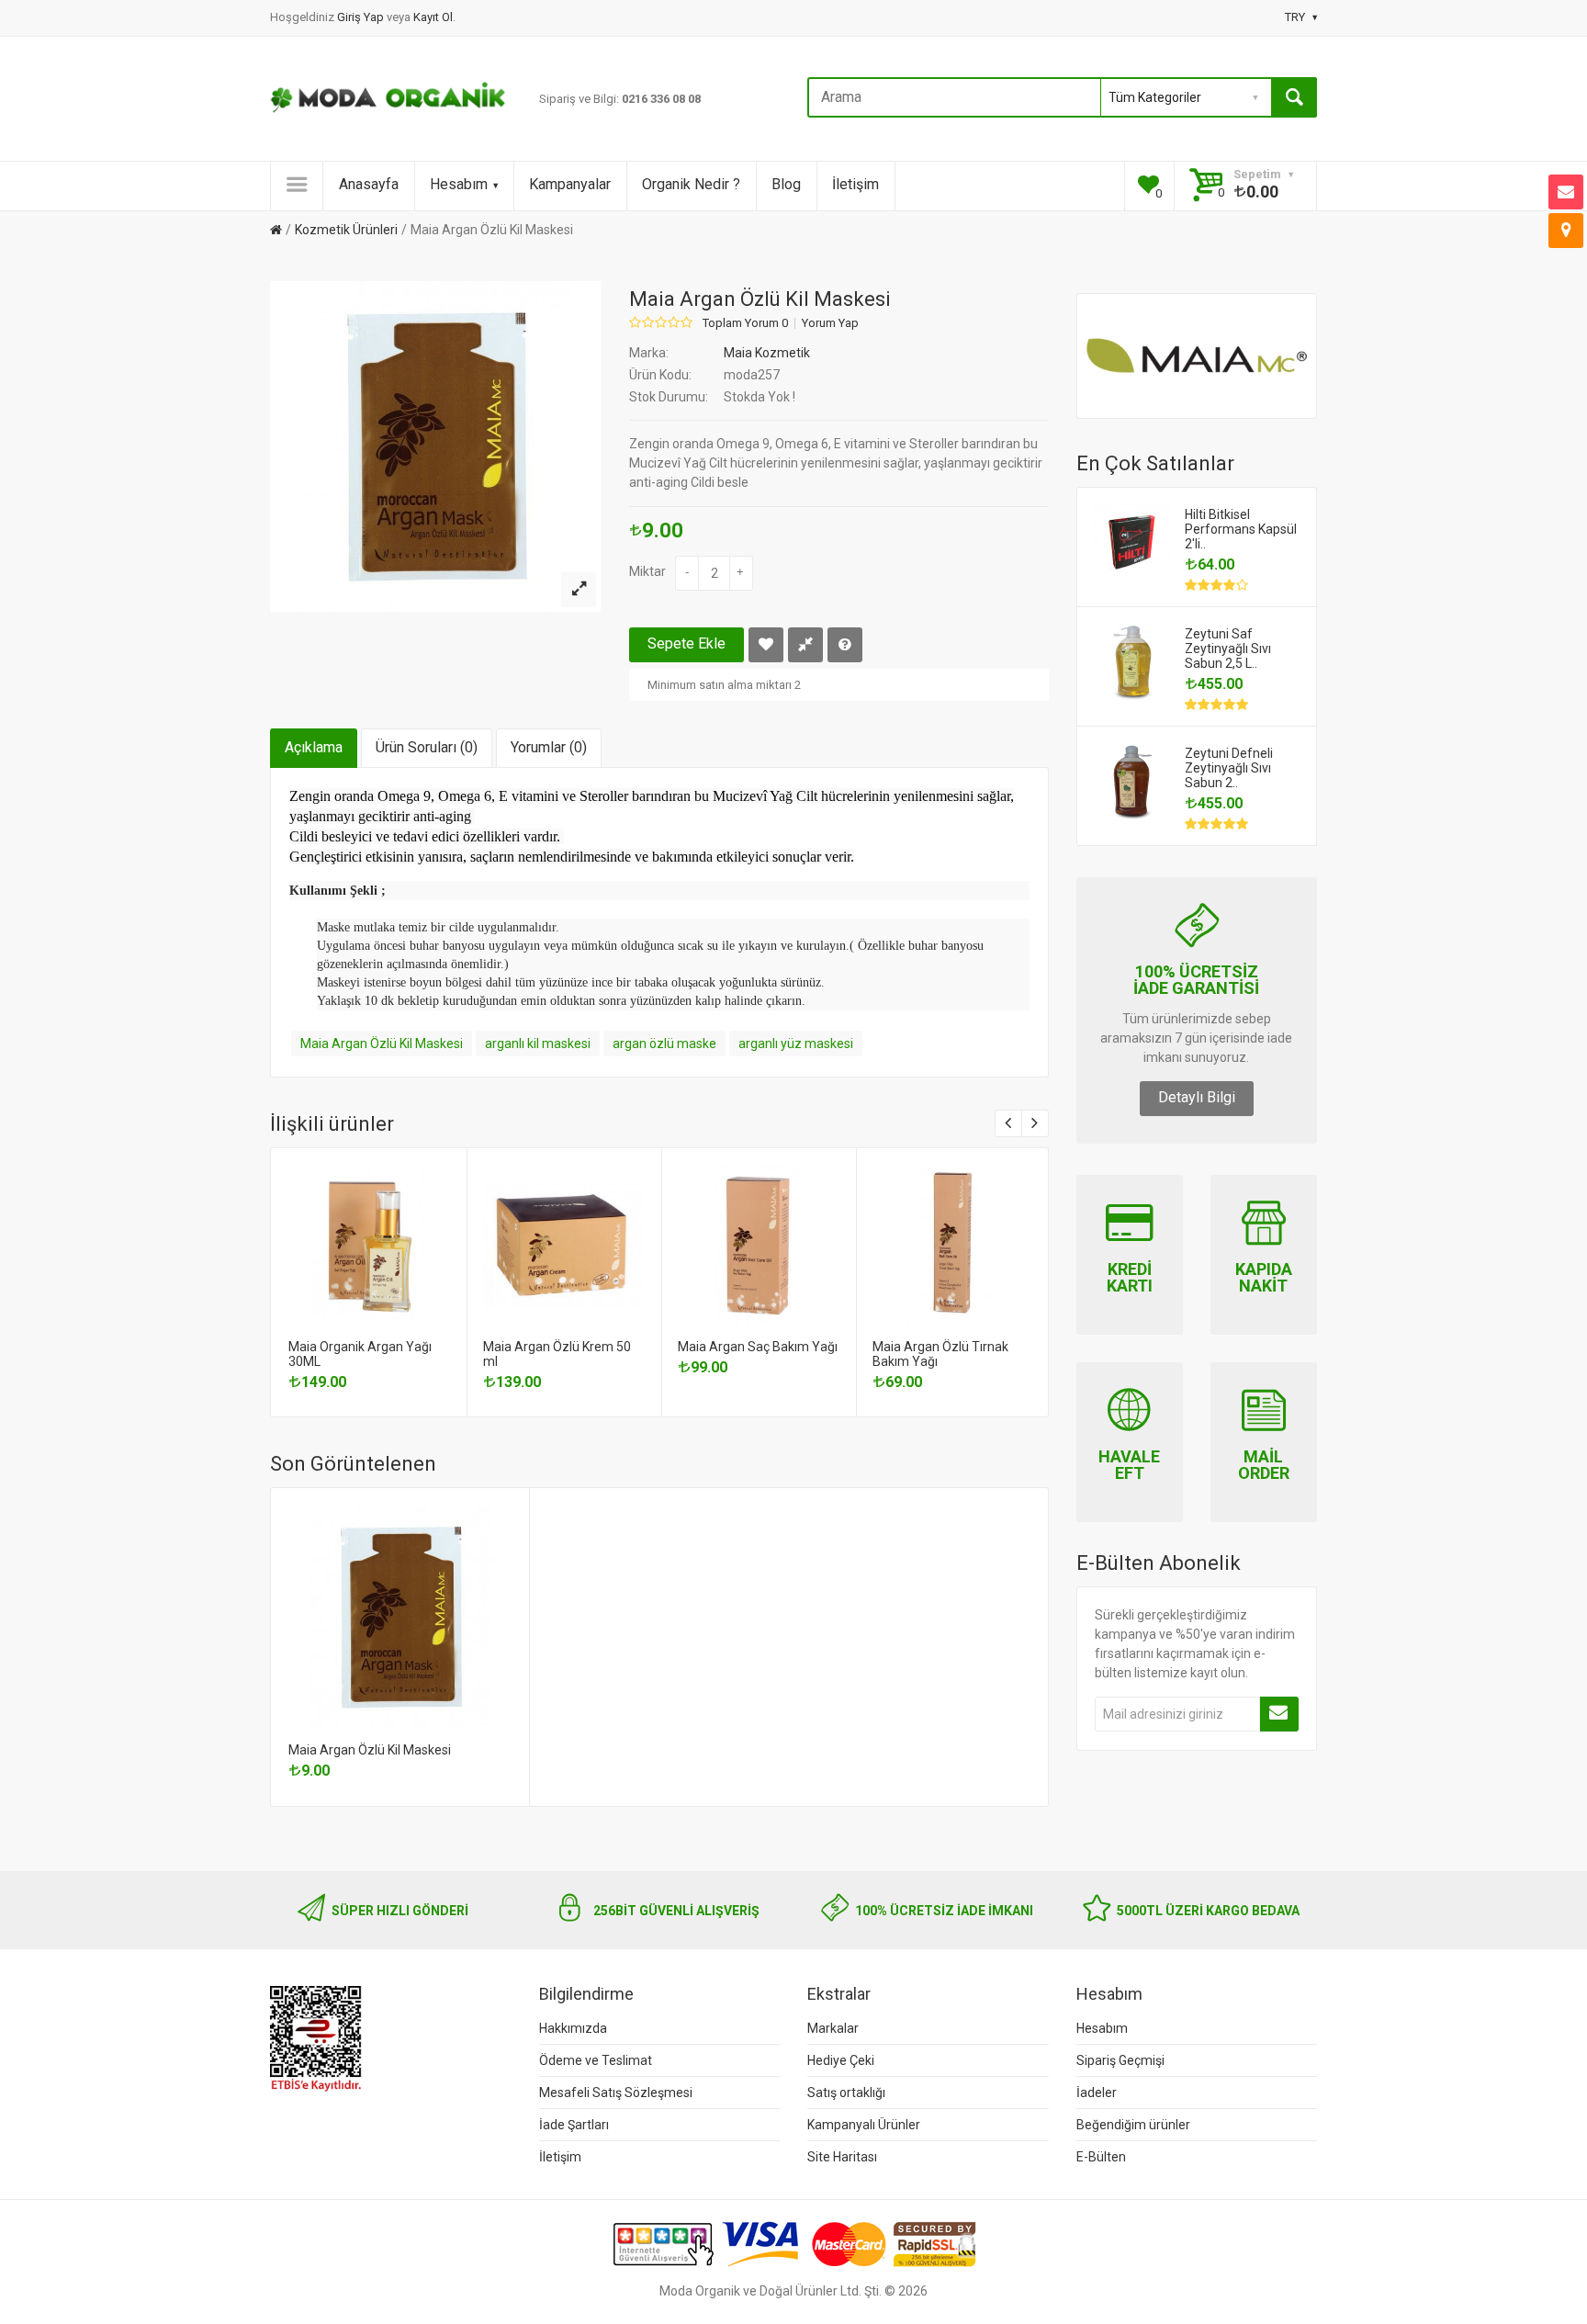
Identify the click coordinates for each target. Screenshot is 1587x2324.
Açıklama (314, 747)
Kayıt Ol (433, 17)
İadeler (1097, 2093)
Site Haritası (842, 2157)
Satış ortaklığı (846, 2093)
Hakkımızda (573, 2028)
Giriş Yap (362, 17)
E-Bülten (1101, 2157)
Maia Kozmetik (767, 353)
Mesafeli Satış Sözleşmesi (616, 2093)
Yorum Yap (830, 323)
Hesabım (459, 184)
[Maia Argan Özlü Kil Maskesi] (579, 590)
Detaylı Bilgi (1197, 1097)
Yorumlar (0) (549, 747)
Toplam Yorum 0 (745, 323)
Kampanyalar (570, 184)
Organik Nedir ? (691, 184)
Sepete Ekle (687, 643)
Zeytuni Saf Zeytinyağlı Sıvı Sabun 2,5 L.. (1228, 649)
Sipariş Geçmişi (1120, 2060)
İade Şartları (574, 2125)
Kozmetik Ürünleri (346, 230)
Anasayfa (369, 184)
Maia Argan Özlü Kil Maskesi (492, 230)
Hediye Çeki (841, 2060)
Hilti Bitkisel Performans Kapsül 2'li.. (1241, 529)
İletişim (855, 184)
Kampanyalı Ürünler (864, 2125)
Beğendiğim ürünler (1133, 2125)
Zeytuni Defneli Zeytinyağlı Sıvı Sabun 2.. (1229, 768)
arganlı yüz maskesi (796, 1044)
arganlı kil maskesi (538, 1044)
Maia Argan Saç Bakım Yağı (758, 1347)
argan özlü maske (664, 1044)
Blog (786, 184)
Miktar (647, 571)
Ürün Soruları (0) (427, 747)
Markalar (833, 2028)
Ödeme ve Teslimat (596, 2060)
